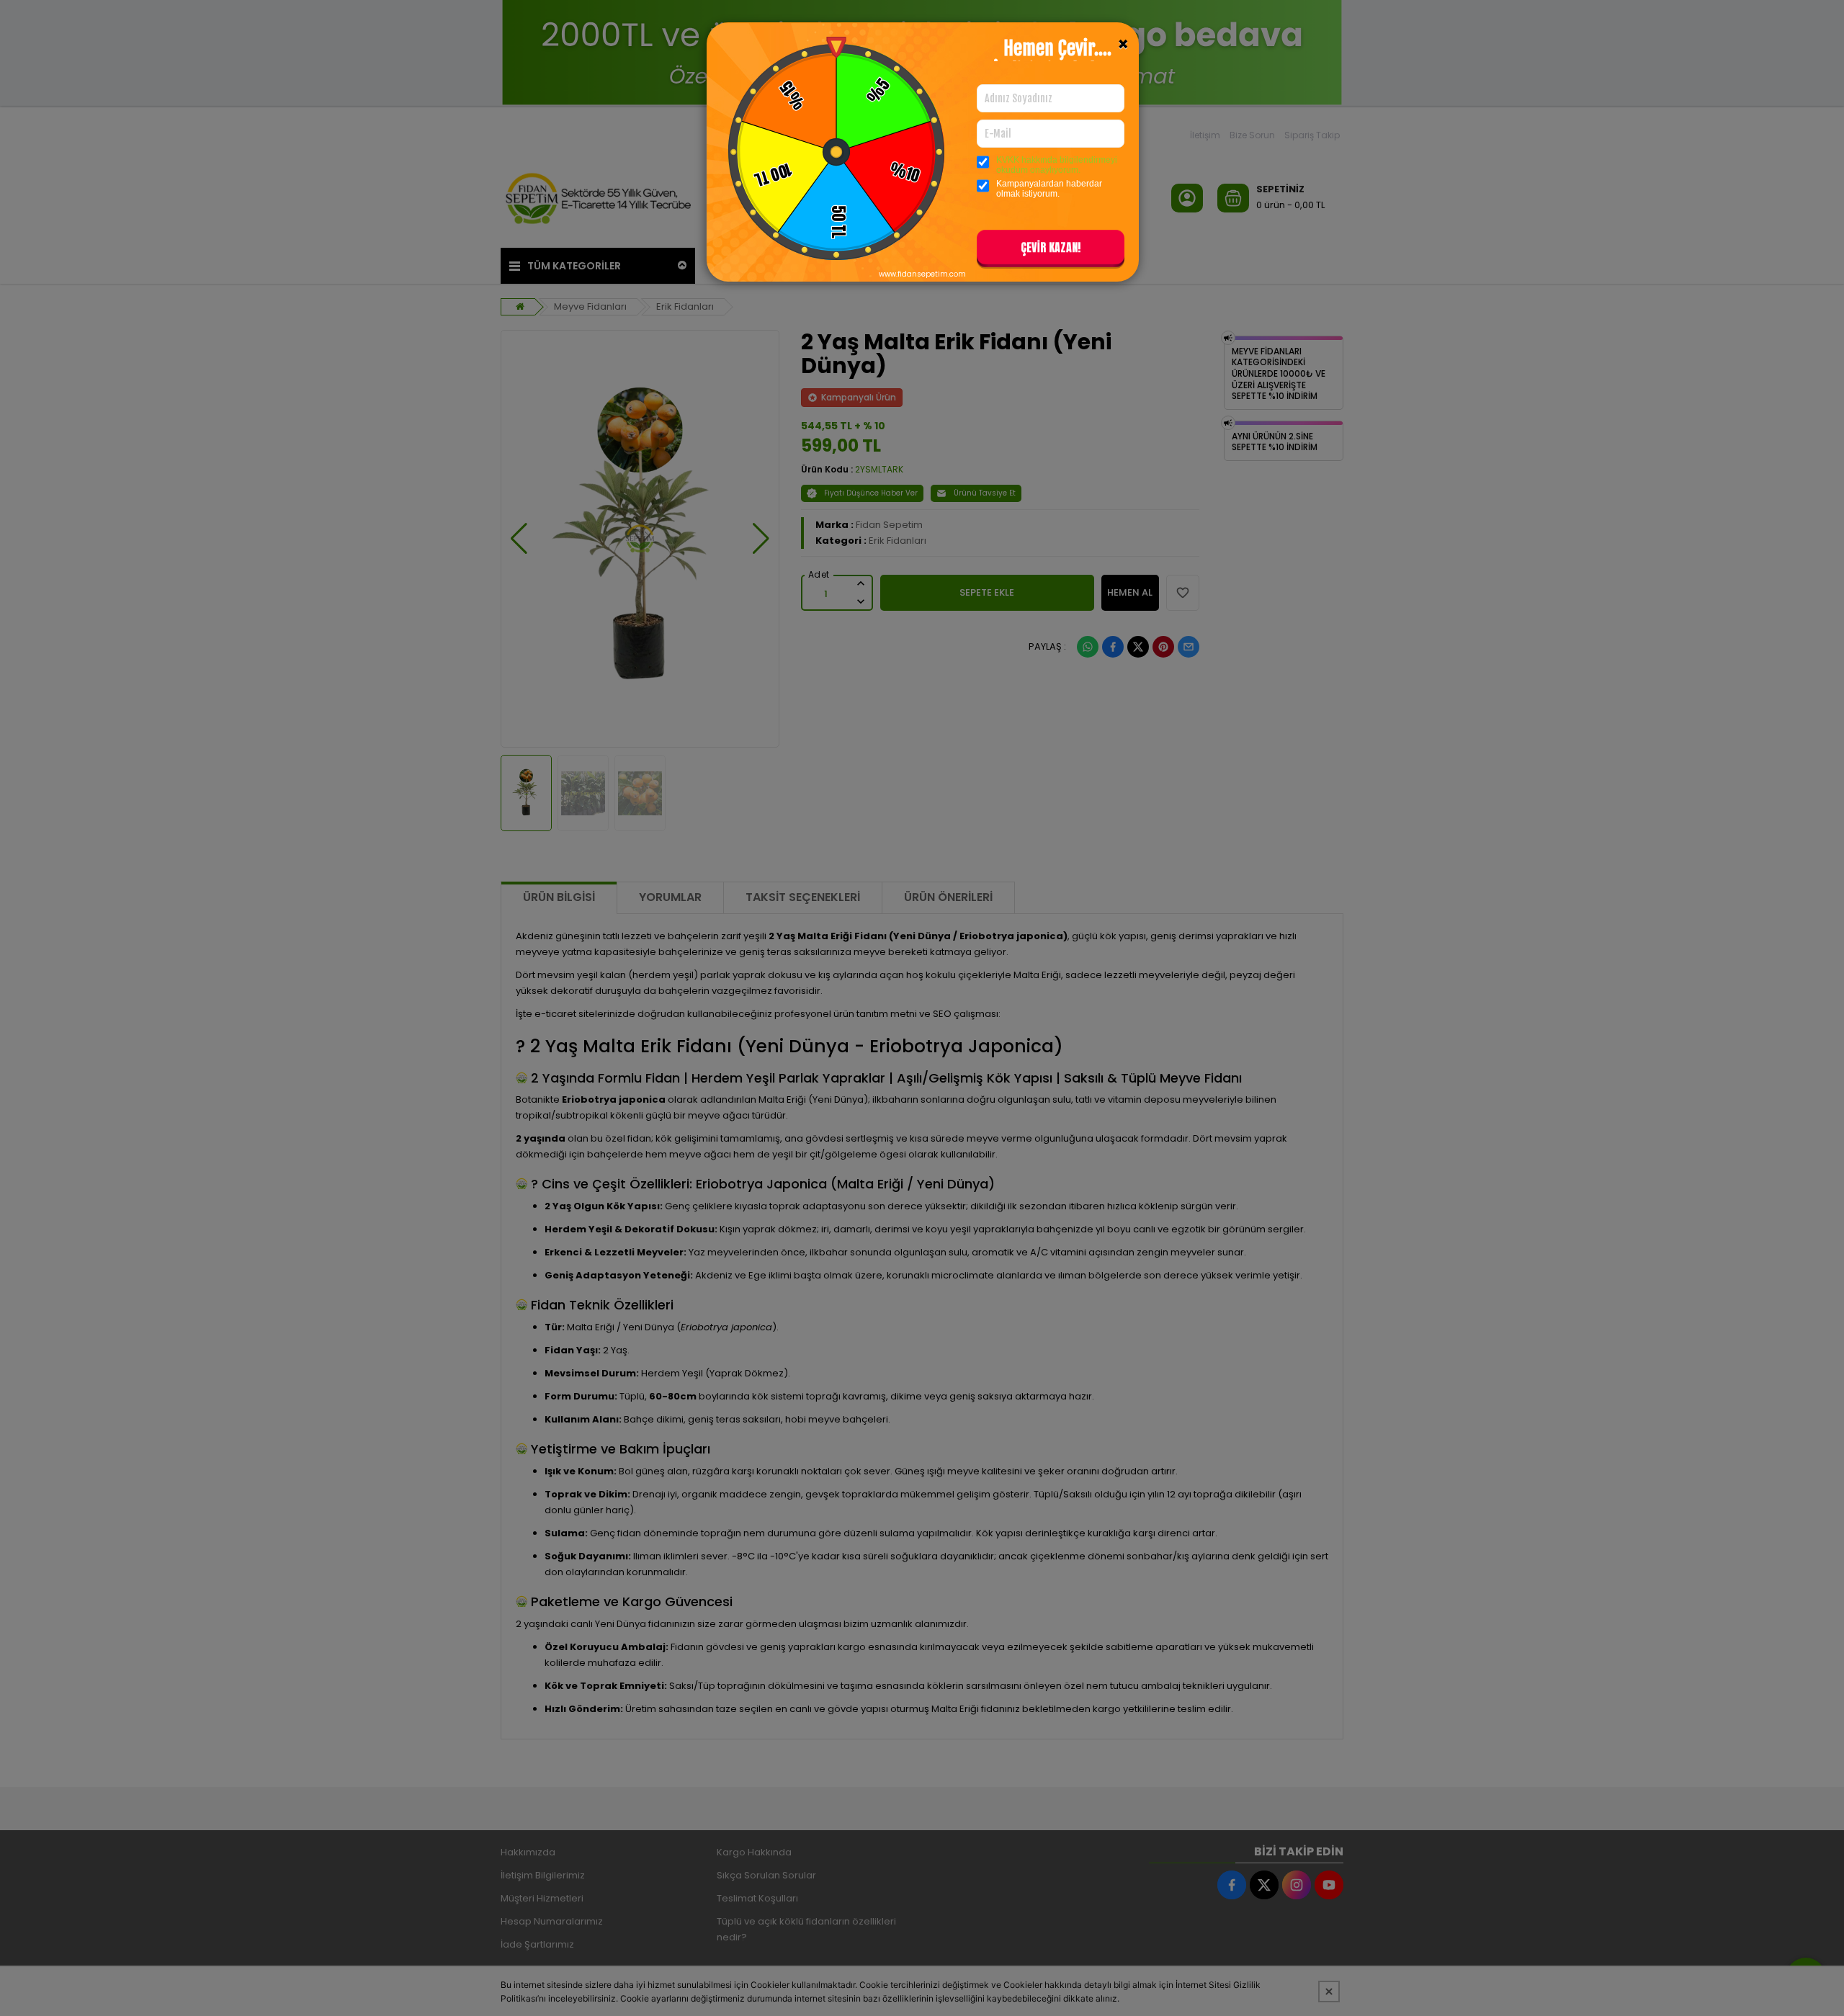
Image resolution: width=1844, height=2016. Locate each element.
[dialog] (922, 1008)
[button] (1051, 250)
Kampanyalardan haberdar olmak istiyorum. (1049, 189)
